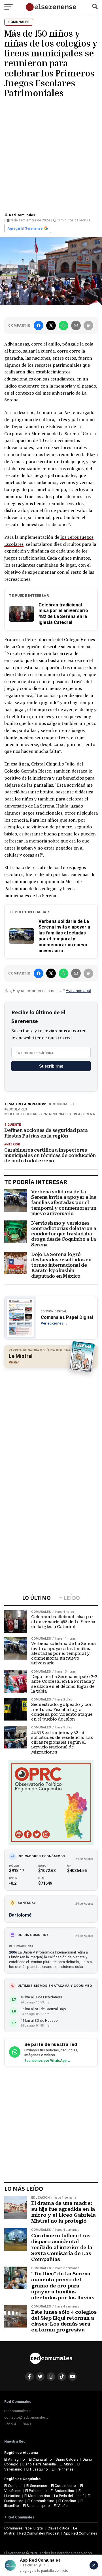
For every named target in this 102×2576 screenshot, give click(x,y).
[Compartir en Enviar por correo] (76, 325)
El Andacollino (62, 2491)
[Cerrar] (94, 2565)
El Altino (66, 2464)
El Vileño (61, 2506)
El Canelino (67, 2501)
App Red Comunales (80, 2533)
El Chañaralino (40, 2459)
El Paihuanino (36, 2491)
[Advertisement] (51, 154)
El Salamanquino (36, 2506)
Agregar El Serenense (25, 228)
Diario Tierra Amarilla (39, 2464)
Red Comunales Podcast (39, 2533)
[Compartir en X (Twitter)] (51, 325)
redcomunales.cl (18, 2411)
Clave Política (58, 2528)
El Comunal (13, 2486)
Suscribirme (51, 1066)
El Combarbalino (41, 2501)
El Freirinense (63, 2469)
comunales (62, 1104)
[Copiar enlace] (88, 325)
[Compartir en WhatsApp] (63, 325)
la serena (85, 1114)
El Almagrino (15, 2459)
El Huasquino (37, 2469)
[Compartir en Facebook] (39, 325)
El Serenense (37, 2486)
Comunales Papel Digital (24, 2528)
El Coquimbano (63, 2486)
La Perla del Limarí (69, 2496)
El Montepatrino (37, 2496)
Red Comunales (22, 215)
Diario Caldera (67, 2459)
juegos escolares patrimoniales (39, 1114)
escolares (17, 1109)
